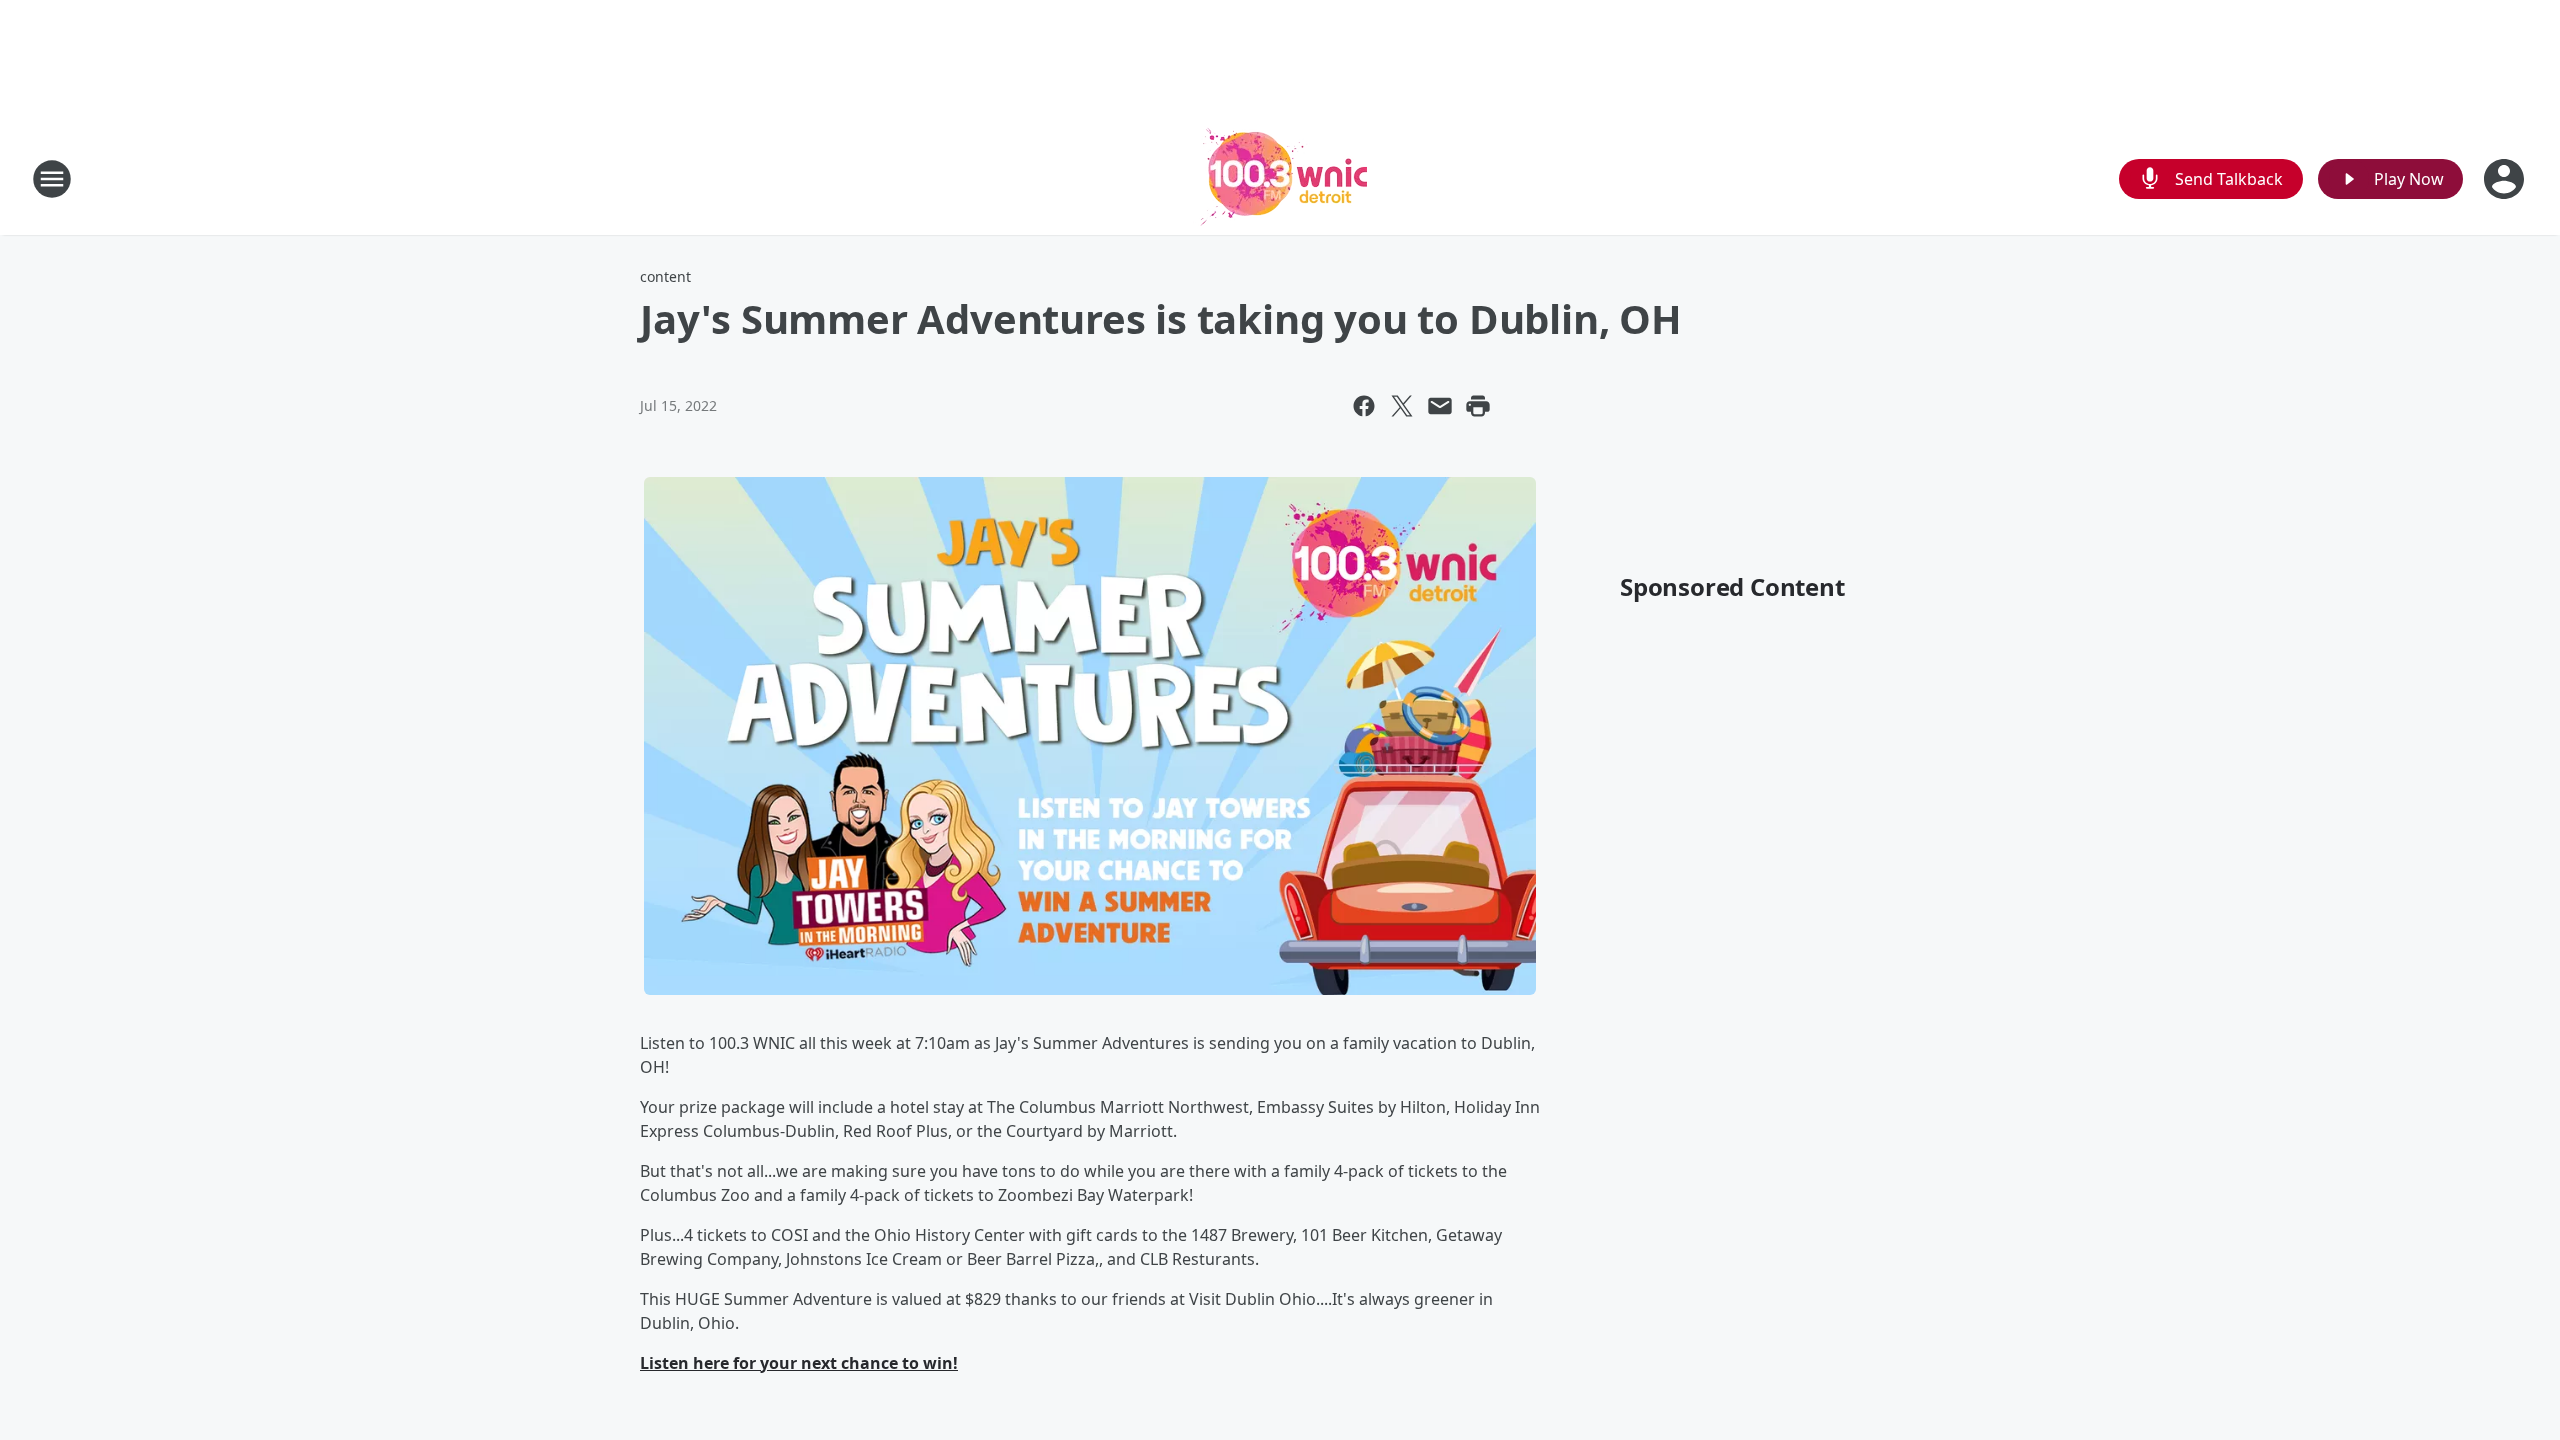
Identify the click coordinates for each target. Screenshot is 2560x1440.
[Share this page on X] (1402, 406)
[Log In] (2506, 179)
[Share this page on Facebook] (1364, 406)
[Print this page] (1478, 406)
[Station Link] (1280, 178)
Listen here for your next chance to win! (799, 1363)
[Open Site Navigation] (52, 179)
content (665, 276)
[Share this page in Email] (1440, 406)
